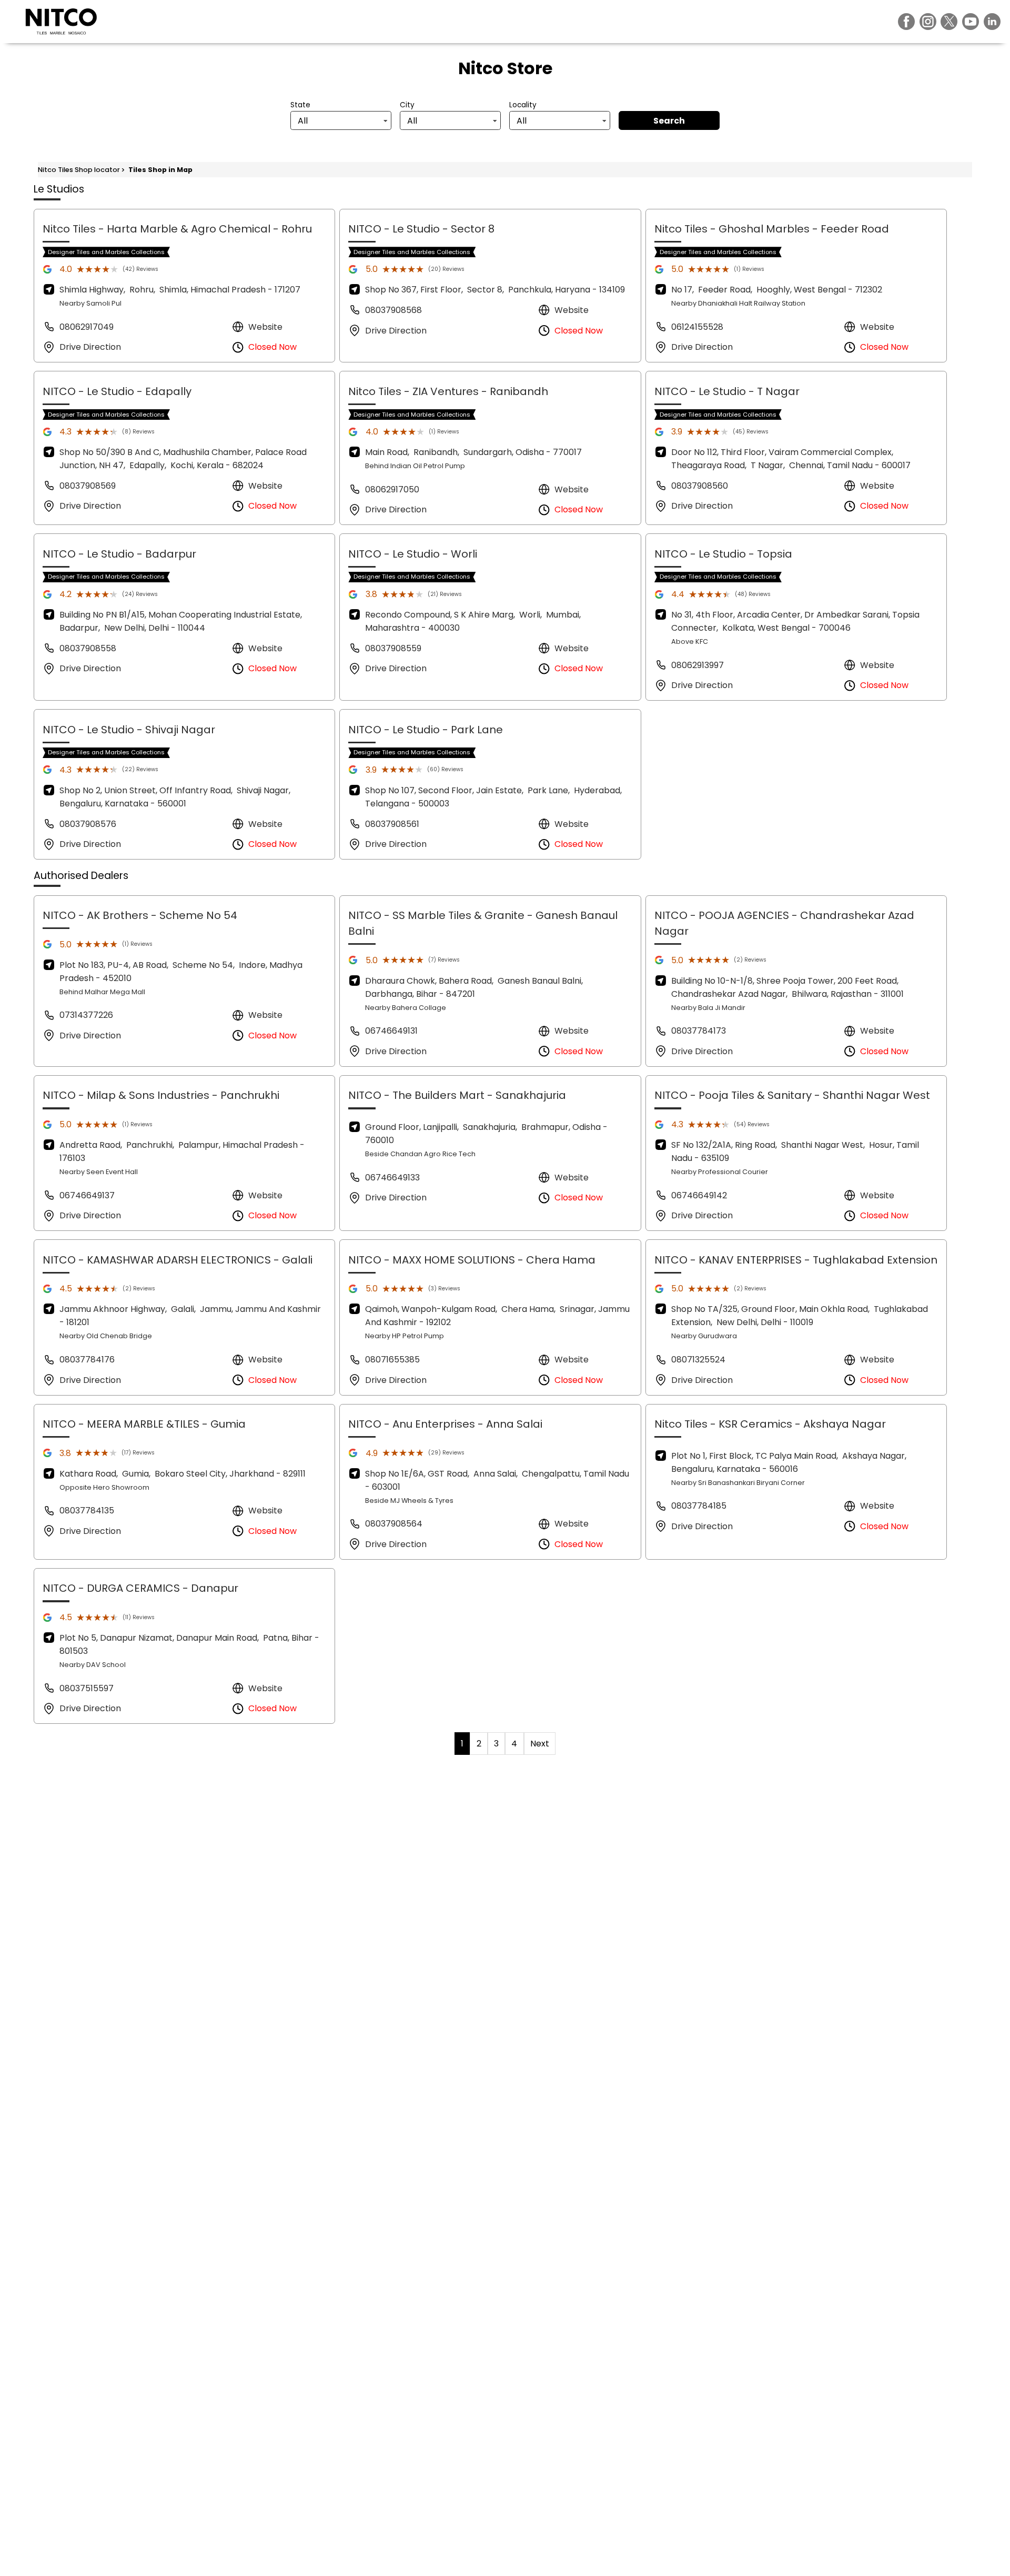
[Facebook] (906, 22)
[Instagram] (928, 22)
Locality (523, 105)
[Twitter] (949, 22)
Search (669, 121)
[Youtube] (971, 22)
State (300, 105)
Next (540, 1744)
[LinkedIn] (992, 22)
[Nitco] (61, 22)
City (407, 105)
